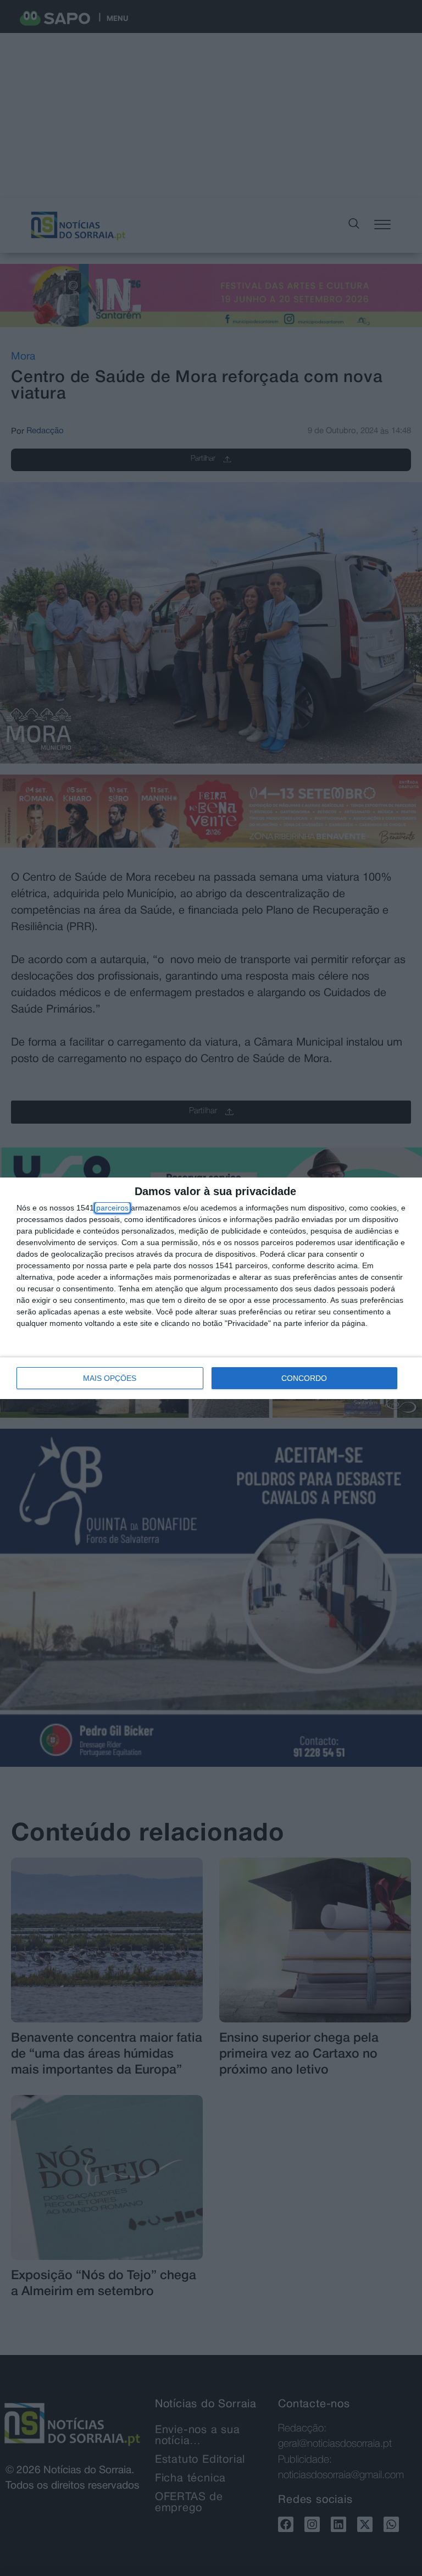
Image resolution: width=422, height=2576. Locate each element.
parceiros (112, 1208)
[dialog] (211, 1288)
